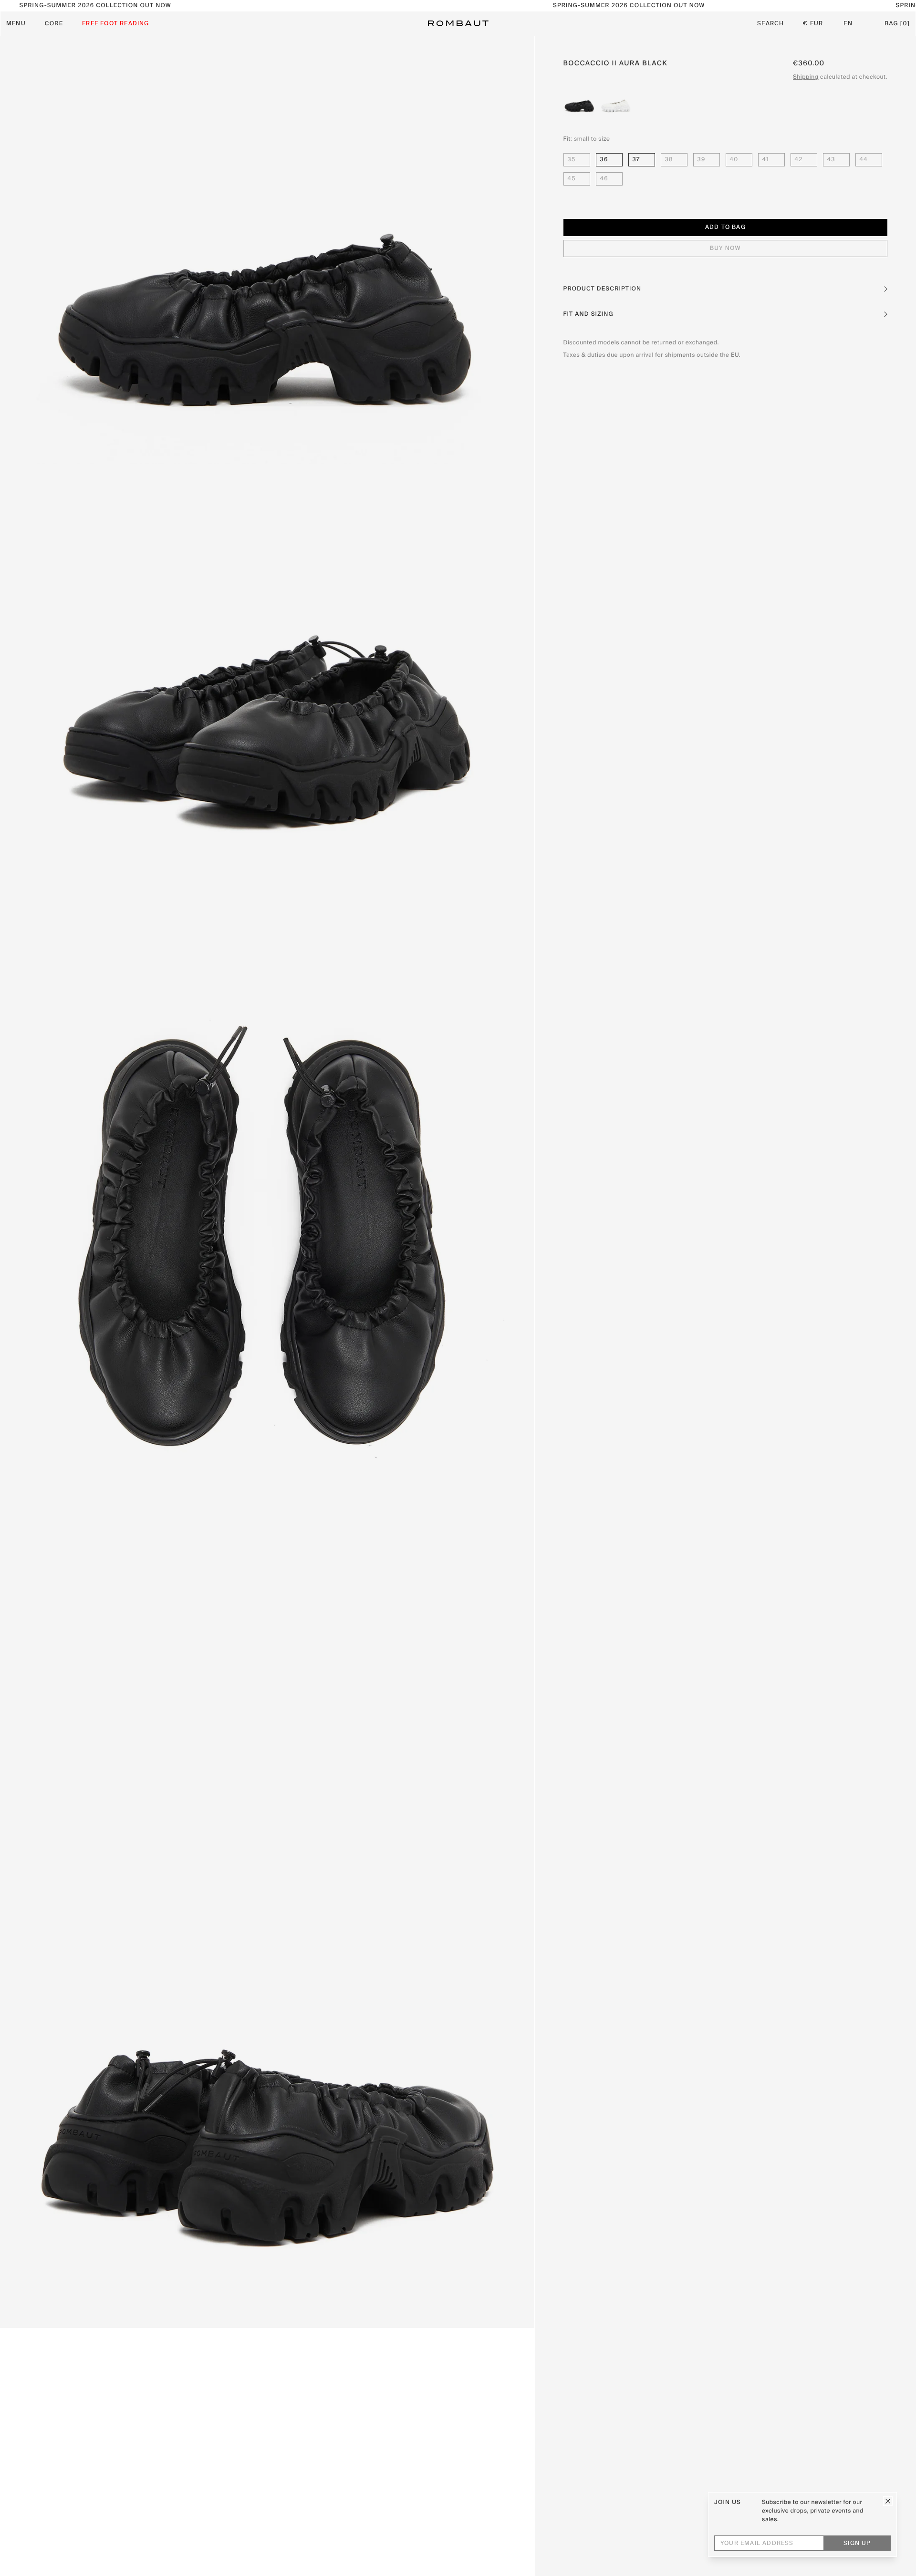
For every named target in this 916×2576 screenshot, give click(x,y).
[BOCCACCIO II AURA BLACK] (580, 102)
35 (572, 160)
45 (572, 179)
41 (766, 160)
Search (770, 24)
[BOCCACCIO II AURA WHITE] (616, 102)
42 (799, 160)
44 (864, 160)
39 (702, 160)
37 (636, 160)
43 (831, 160)
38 (669, 160)
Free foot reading (115, 24)
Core (54, 24)
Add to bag (725, 228)
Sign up (857, 2544)
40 (734, 160)
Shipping (806, 77)
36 (604, 160)
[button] (725, 289)
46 (604, 179)
